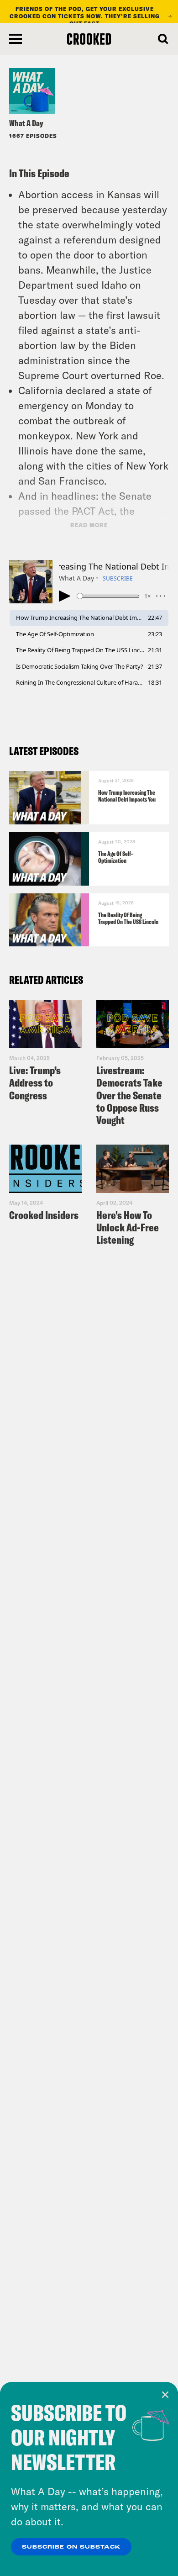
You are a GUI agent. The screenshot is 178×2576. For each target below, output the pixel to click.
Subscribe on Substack (71, 2547)
